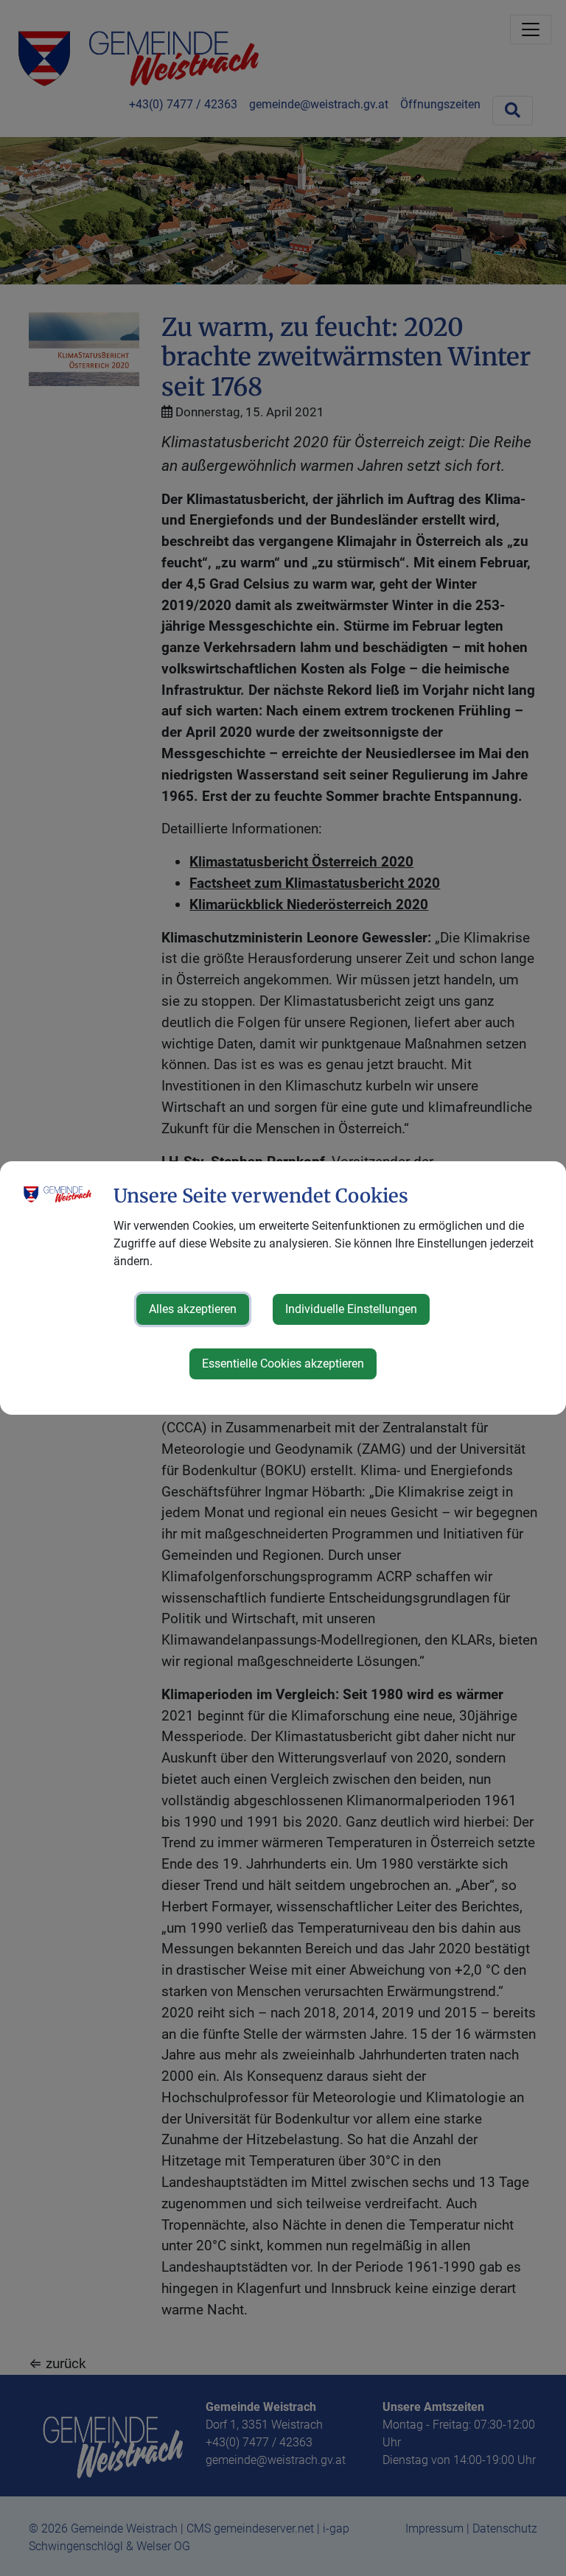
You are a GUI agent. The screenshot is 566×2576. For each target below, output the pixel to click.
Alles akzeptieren (193, 1309)
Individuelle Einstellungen (351, 1309)
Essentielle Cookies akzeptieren (283, 1364)
